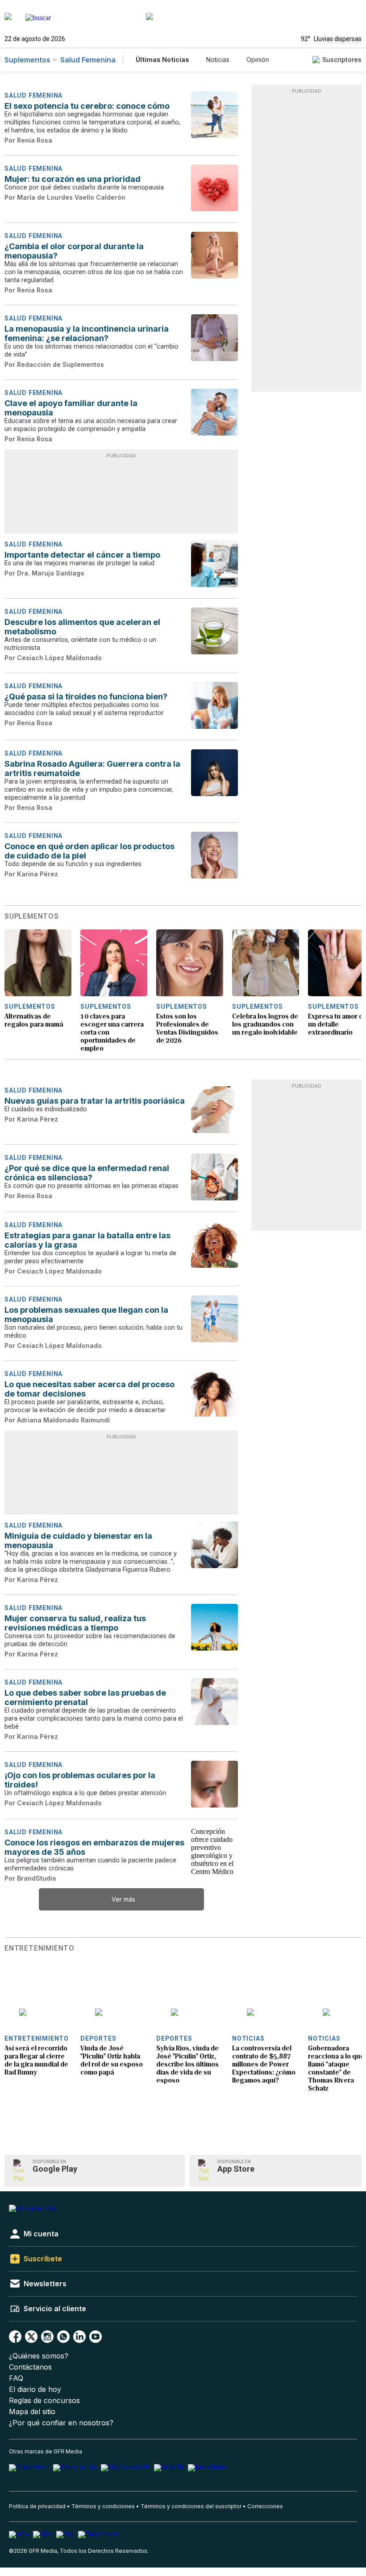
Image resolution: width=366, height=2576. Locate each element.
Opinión (258, 60)
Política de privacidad (37, 2506)
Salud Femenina (88, 60)
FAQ (16, 2378)
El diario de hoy (35, 2389)
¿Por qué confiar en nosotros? (61, 2423)
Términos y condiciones (103, 2506)
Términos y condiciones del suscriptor (191, 2506)
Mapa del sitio (32, 2412)
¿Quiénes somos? (39, 2356)
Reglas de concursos (44, 2401)
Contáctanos (30, 2367)
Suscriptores (342, 60)
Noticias (218, 60)
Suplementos (27, 60)
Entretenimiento (40, 1948)
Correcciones (265, 2506)
